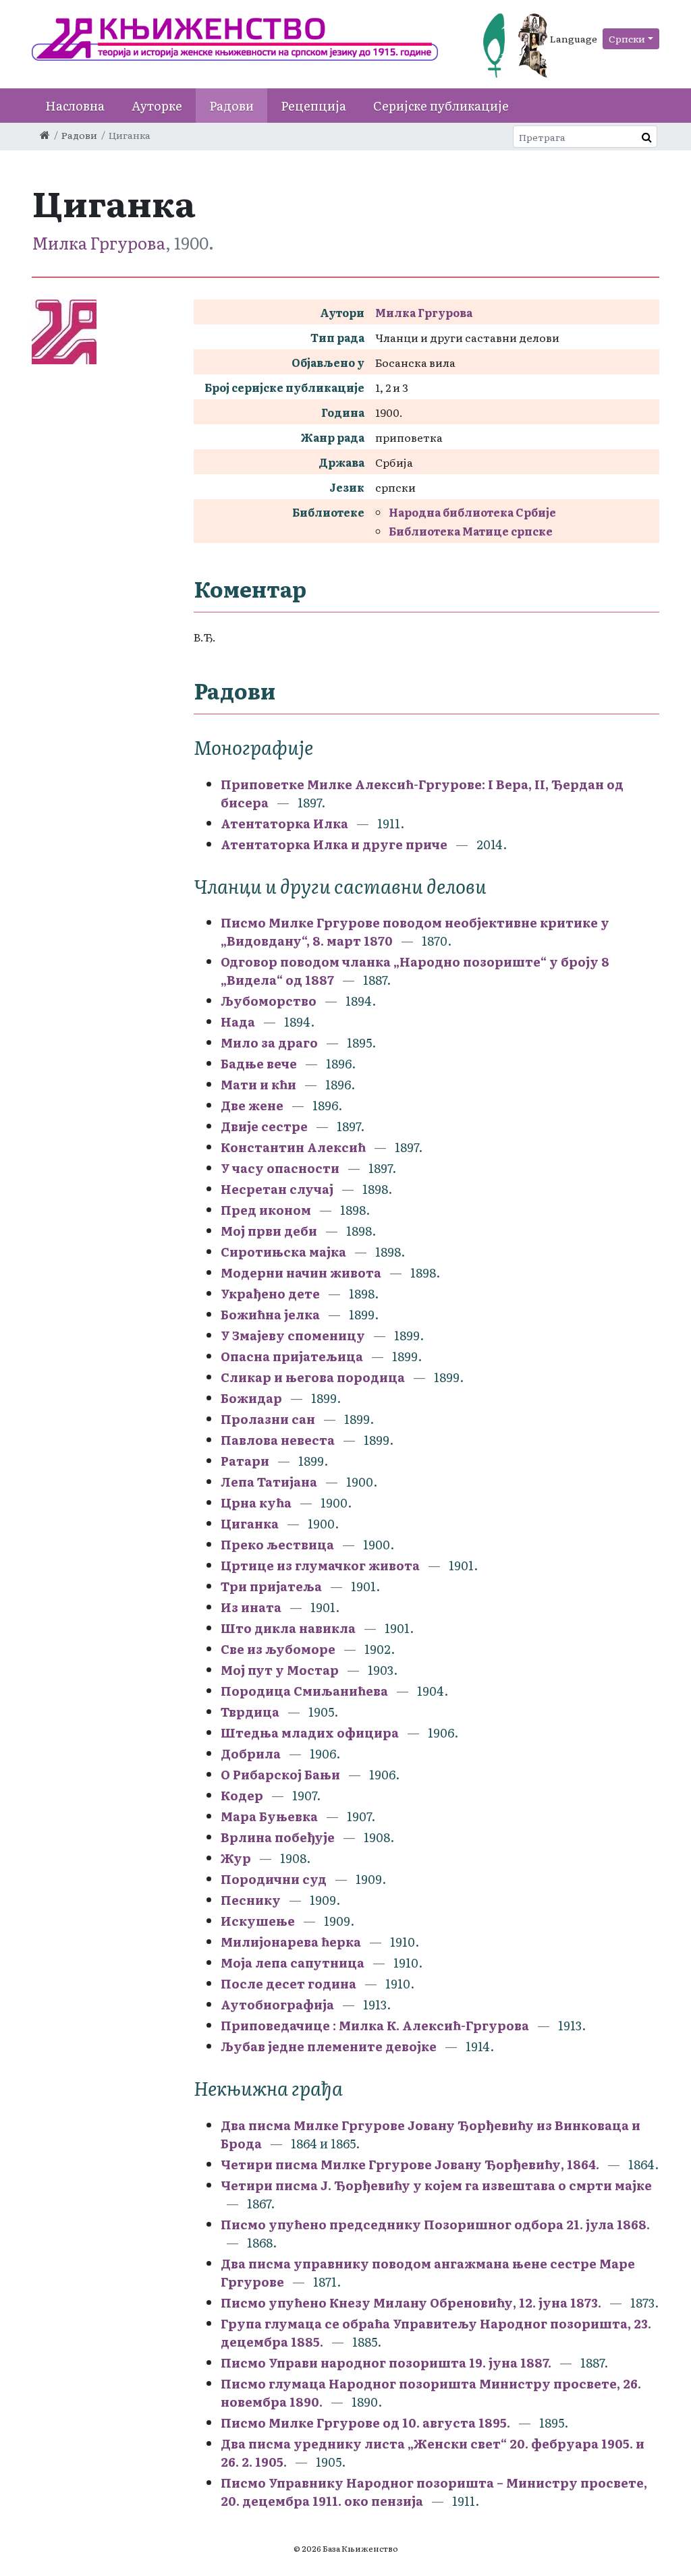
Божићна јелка (272, 1314)
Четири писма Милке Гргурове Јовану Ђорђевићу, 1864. (410, 2164)
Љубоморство (269, 1001)
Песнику (252, 1900)
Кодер (243, 1795)
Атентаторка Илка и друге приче (334, 844)
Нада (238, 1022)
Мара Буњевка (271, 1816)
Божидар (251, 1398)
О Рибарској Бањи (282, 1774)
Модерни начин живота (302, 1272)
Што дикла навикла (289, 1628)
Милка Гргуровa (99, 242)
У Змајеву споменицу (293, 1335)
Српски (627, 38)
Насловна (75, 106)
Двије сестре (264, 1126)
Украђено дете (272, 1293)
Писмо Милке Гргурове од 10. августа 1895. (365, 2423)
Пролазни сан (269, 1419)
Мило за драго (269, 1042)
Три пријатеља (271, 1586)
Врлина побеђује (279, 1837)
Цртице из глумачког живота (322, 1565)
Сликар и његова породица (314, 1377)
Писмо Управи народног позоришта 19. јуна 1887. (386, 2363)
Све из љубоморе (279, 1649)
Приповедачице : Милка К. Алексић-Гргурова (375, 2025)
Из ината (252, 1607)
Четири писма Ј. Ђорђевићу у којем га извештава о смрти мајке (436, 2185)
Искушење (259, 1921)
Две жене (252, 1105)
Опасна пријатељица (293, 1356)
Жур (236, 1858)
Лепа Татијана (270, 1482)
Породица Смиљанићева (306, 1691)
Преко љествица (277, 1544)
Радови (231, 106)
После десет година (290, 1983)
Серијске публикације (441, 106)
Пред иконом (267, 1210)
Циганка (250, 1523)
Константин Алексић (295, 1147)
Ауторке (157, 106)
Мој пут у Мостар (281, 1670)
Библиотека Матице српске (471, 531)
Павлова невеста (279, 1440)
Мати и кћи (258, 1084)
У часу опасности (281, 1168)
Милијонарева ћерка (292, 1942)
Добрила (251, 1753)
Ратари (245, 1461)
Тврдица (251, 1712)
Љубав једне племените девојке (330, 2046)
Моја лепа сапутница (294, 1963)
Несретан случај (277, 1189)
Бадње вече (259, 1063)
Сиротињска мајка (285, 1252)
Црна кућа (256, 1502)
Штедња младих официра (311, 1733)
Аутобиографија (279, 2004)
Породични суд (275, 1879)
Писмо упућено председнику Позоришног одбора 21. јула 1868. (435, 2224)
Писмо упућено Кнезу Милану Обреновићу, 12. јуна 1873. (411, 2302)
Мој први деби (270, 1231)
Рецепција (313, 106)
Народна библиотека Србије (472, 512)
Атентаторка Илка (286, 823)
